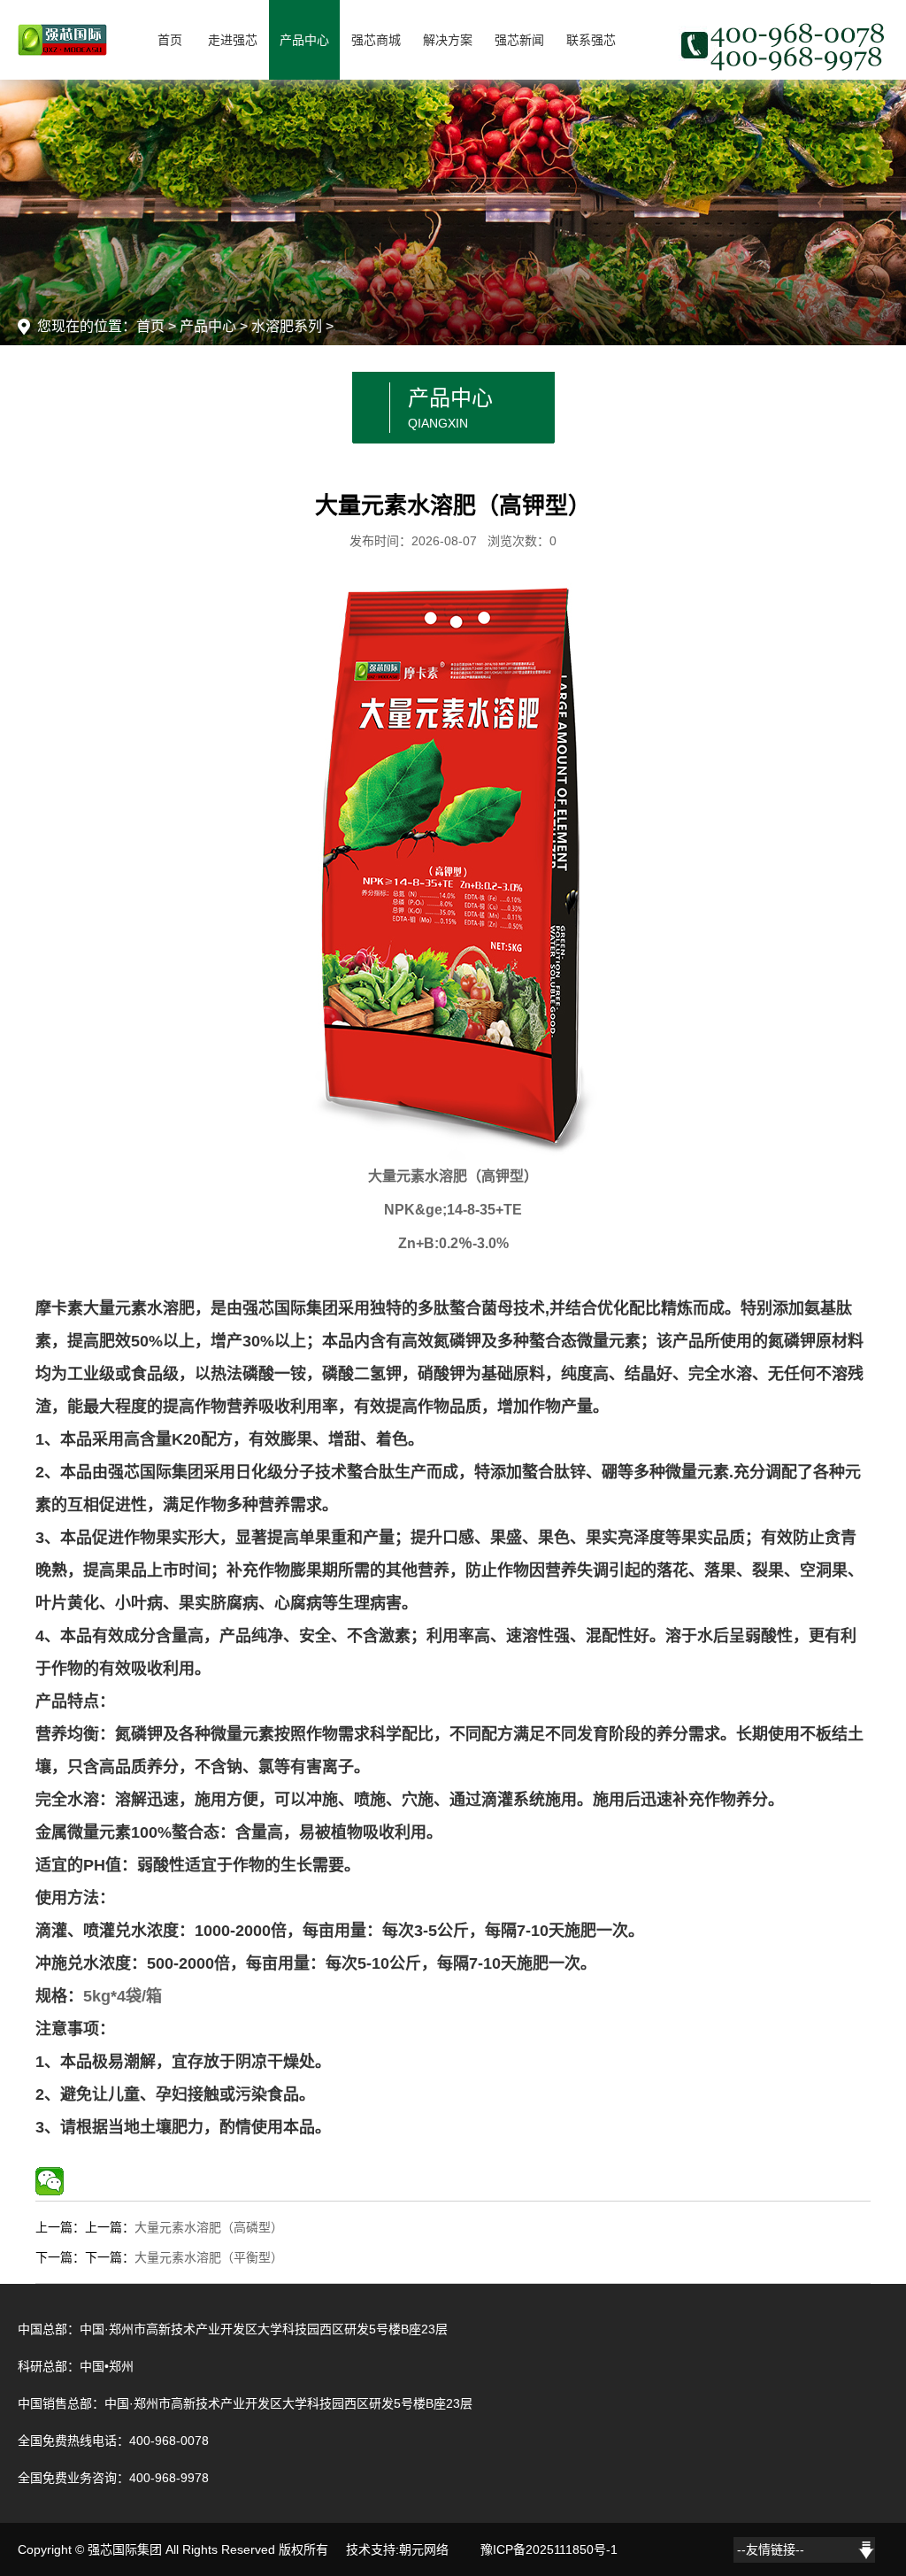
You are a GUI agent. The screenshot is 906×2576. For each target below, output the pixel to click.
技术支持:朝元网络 (397, 2549)
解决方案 (448, 40)
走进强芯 (233, 40)
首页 (170, 40)
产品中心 (304, 40)
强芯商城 (376, 40)
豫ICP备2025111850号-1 (549, 2549)
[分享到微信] (50, 2181)
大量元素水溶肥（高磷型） (209, 2227)
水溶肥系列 (287, 326)
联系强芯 (591, 40)
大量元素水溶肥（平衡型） (209, 2257)
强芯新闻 (519, 40)
